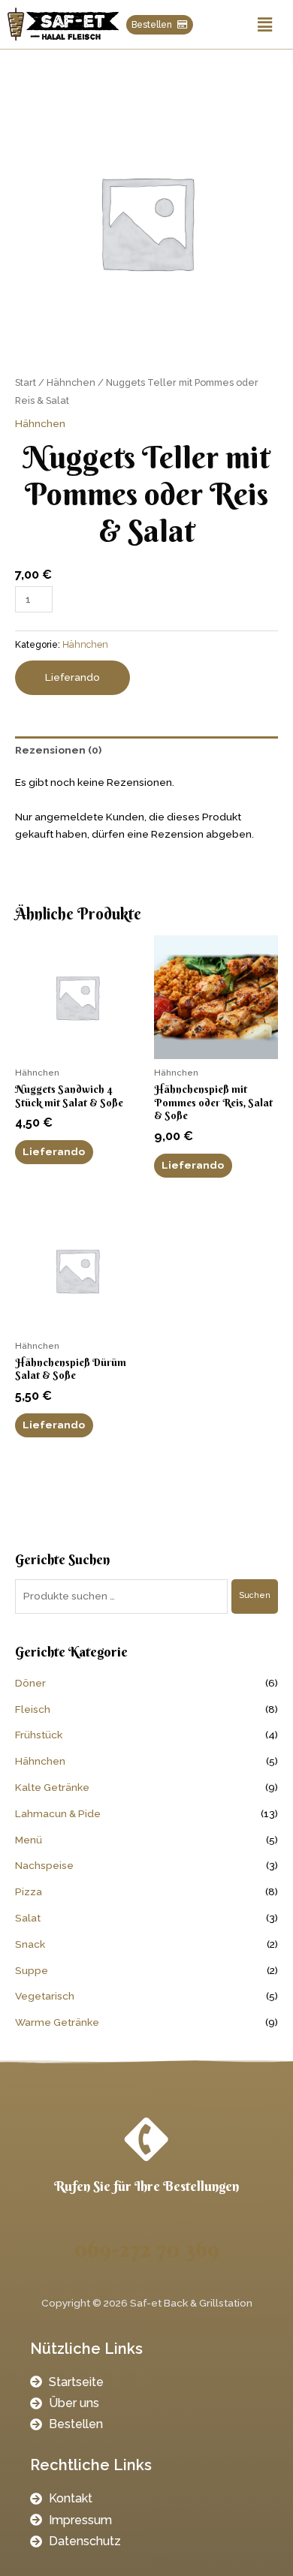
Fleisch (33, 1709)
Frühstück (39, 1735)
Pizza (29, 1891)
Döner (30, 1683)
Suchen (255, 1595)
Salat (28, 1918)
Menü (29, 1840)
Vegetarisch (45, 1996)
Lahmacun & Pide (58, 1813)
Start (26, 382)
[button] (265, 24)
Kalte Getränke (52, 1787)
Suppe (32, 1970)
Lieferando (72, 677)
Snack (30, 1944)
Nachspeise (44, 1865)
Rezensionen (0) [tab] (58, 750)
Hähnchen (71, 382)
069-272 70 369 (147, 2249)
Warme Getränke (57, 2022)
